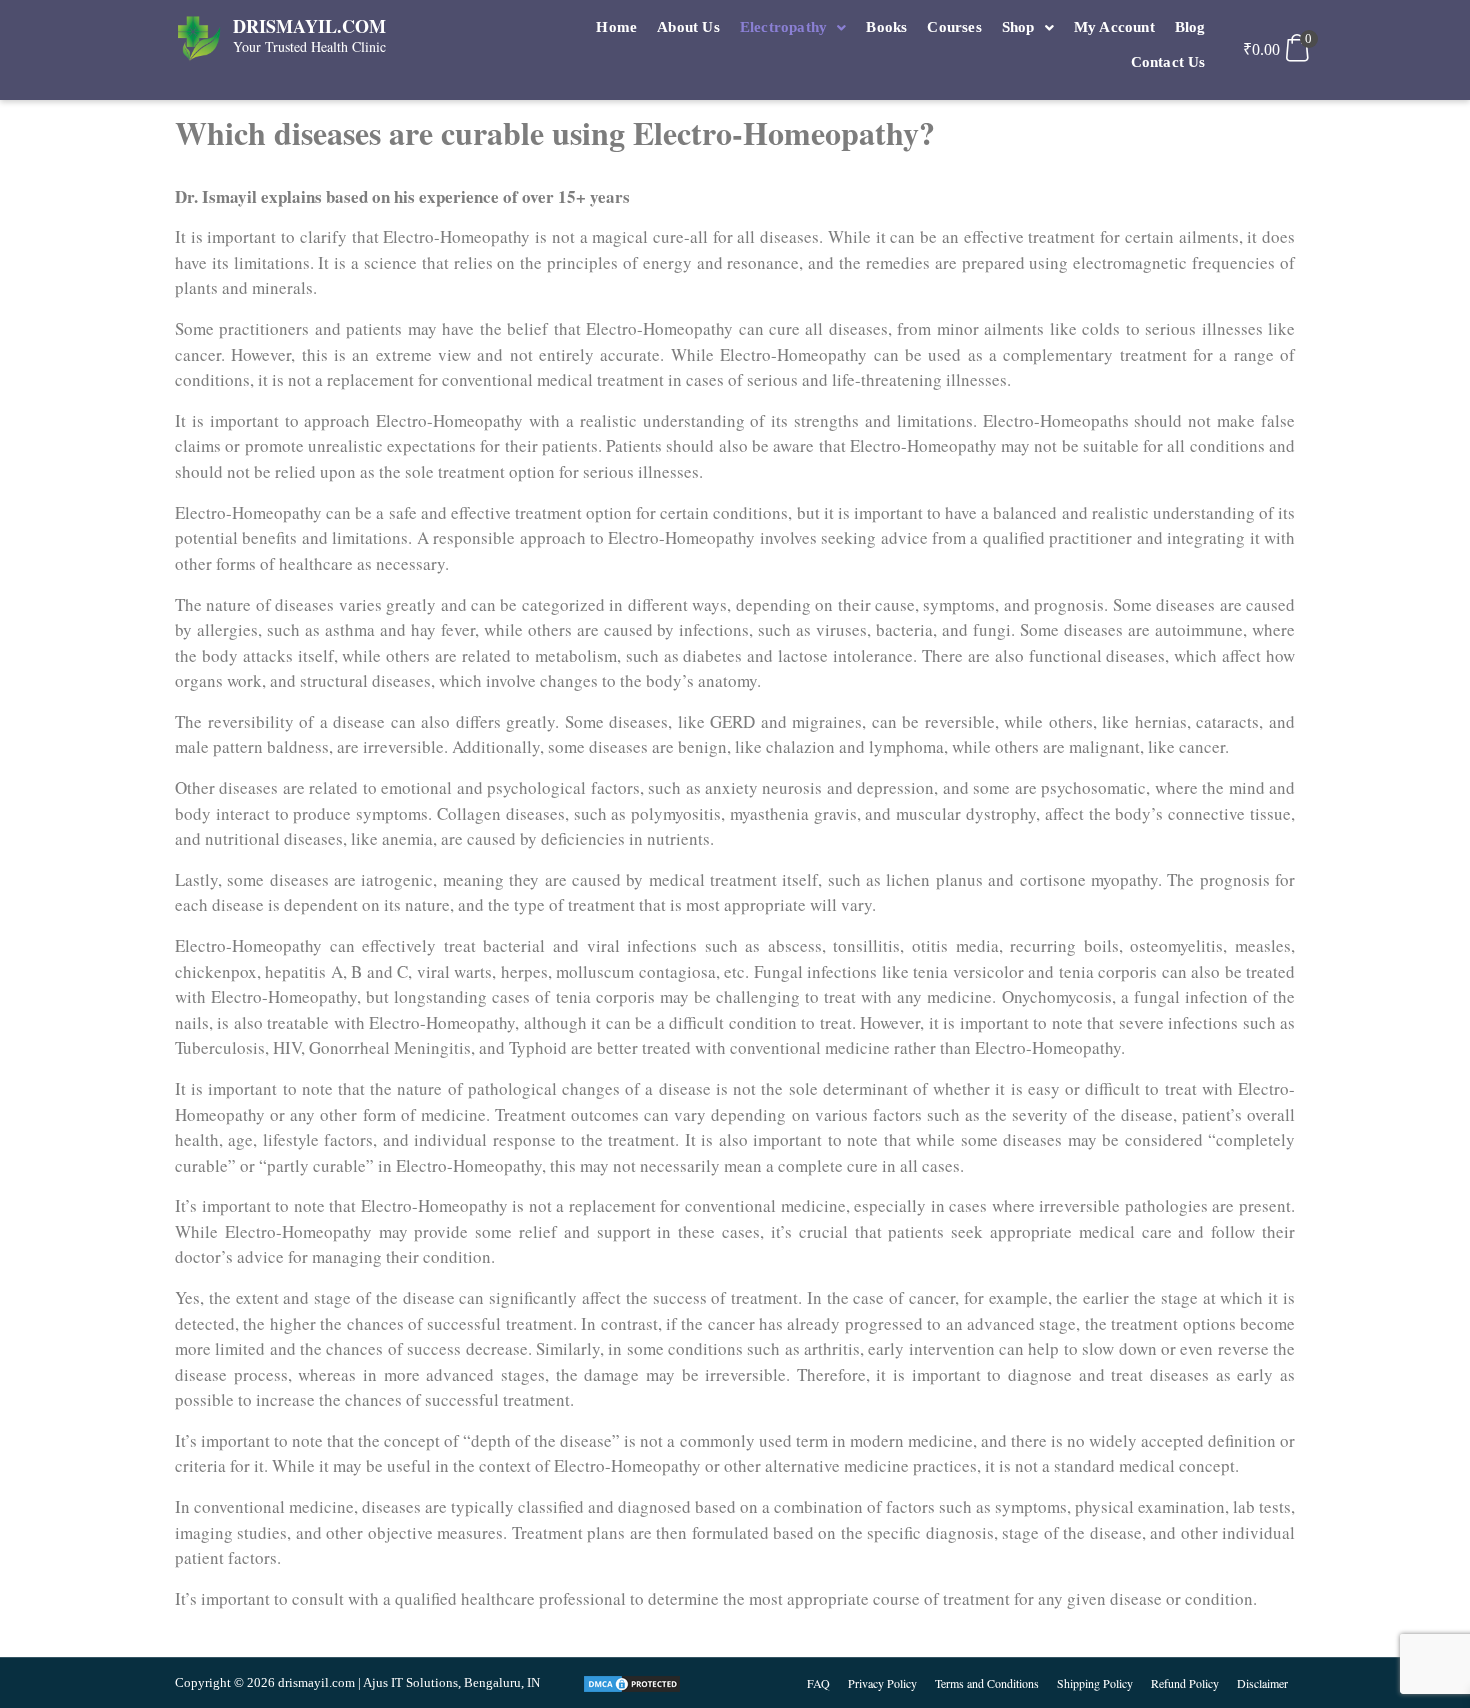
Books (886, 27)
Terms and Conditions (987, 1683)
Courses (954, 27)
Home (616, 27)
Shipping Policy (1095, 1683)
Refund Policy (1185, 1683)
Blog (1190, 27)
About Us (688, 27)
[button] (793, 27)
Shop (1018, 27)
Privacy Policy (882, 1683)
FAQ (818, 1683)
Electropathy (783, 27)
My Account (1114, 27)
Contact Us (1168, 62)
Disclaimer (1262, 1683)
